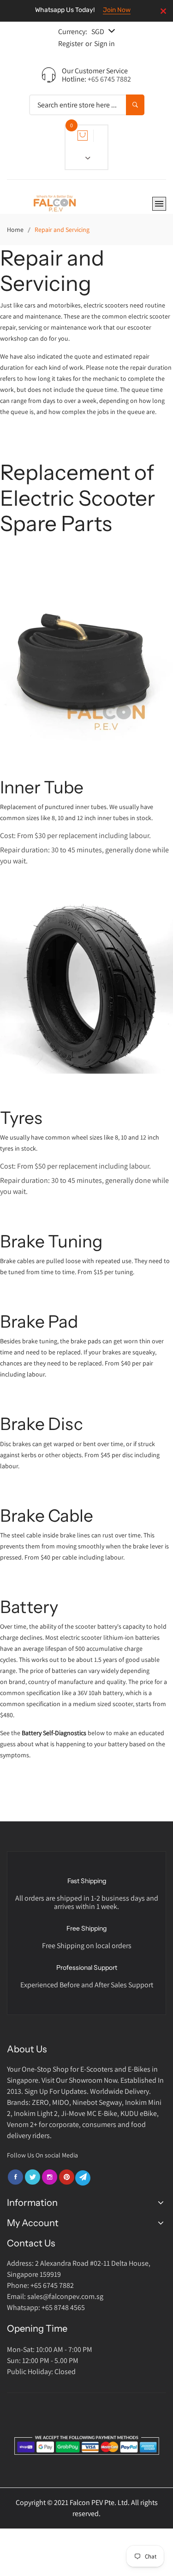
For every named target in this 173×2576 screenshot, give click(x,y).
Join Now (117, 10)
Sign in (104, 44)
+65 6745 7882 (109, 79)
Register (71, 44)
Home (15, 230)
